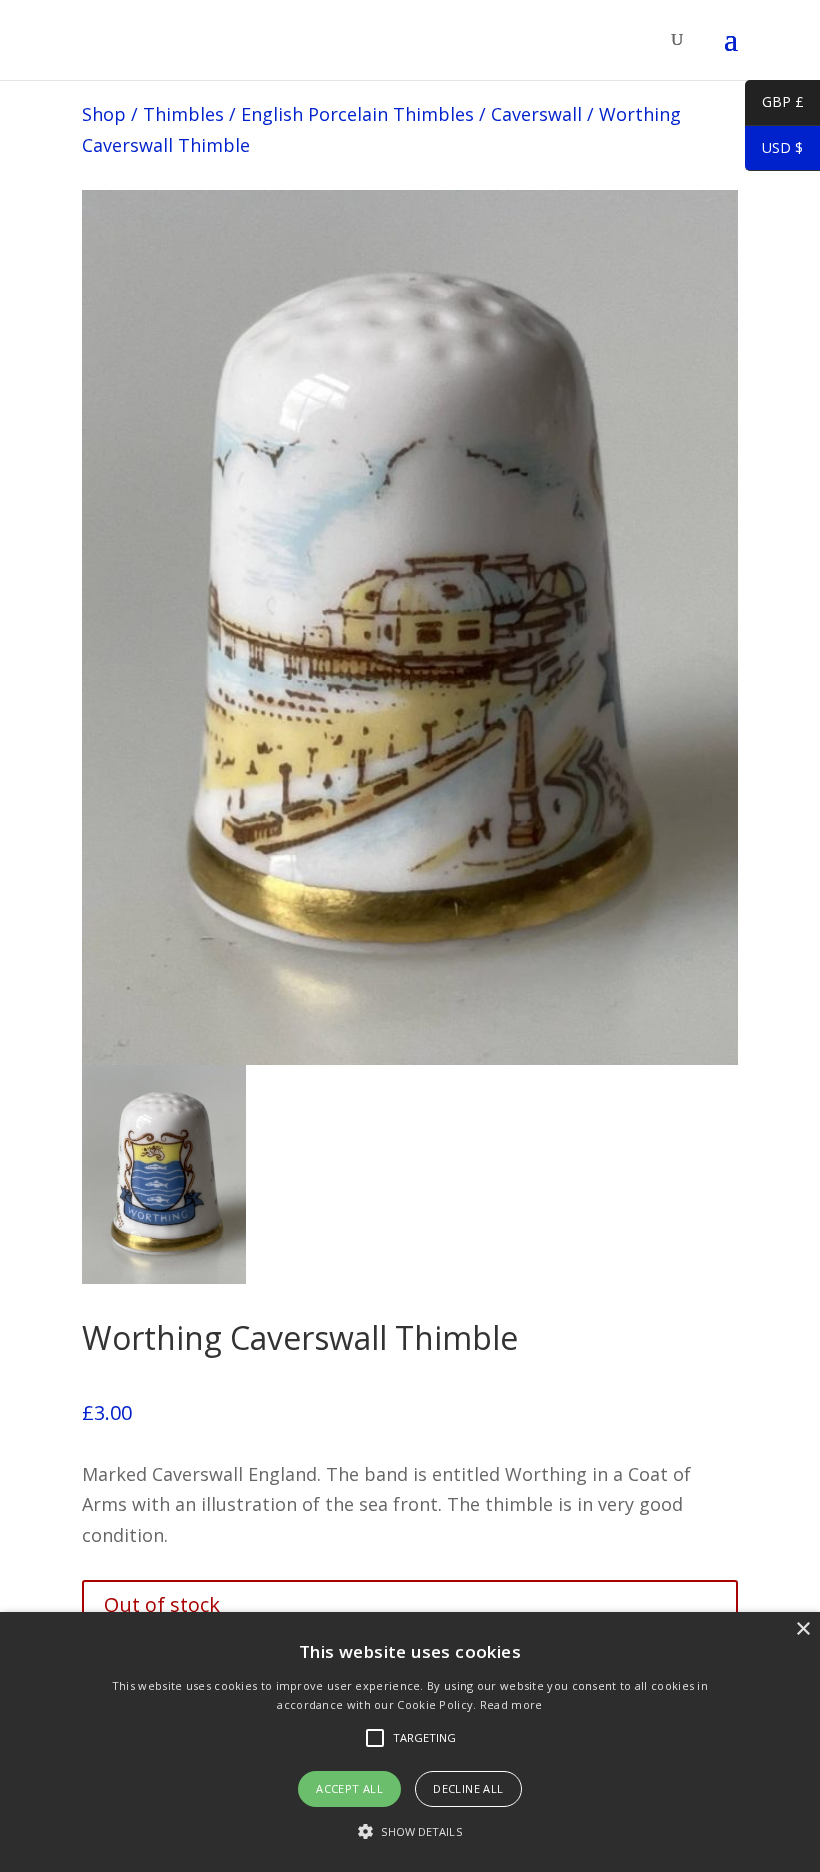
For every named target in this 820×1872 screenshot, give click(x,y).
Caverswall (536, 114)
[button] (409, 1832)
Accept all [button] (349, 1788)
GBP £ (774, 105)
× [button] (802, 1629)
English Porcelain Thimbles (357, 114)
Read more (511, 1704)
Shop (104, 114)
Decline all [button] (468, 1788)
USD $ (774, 151)
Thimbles (183, 114)
